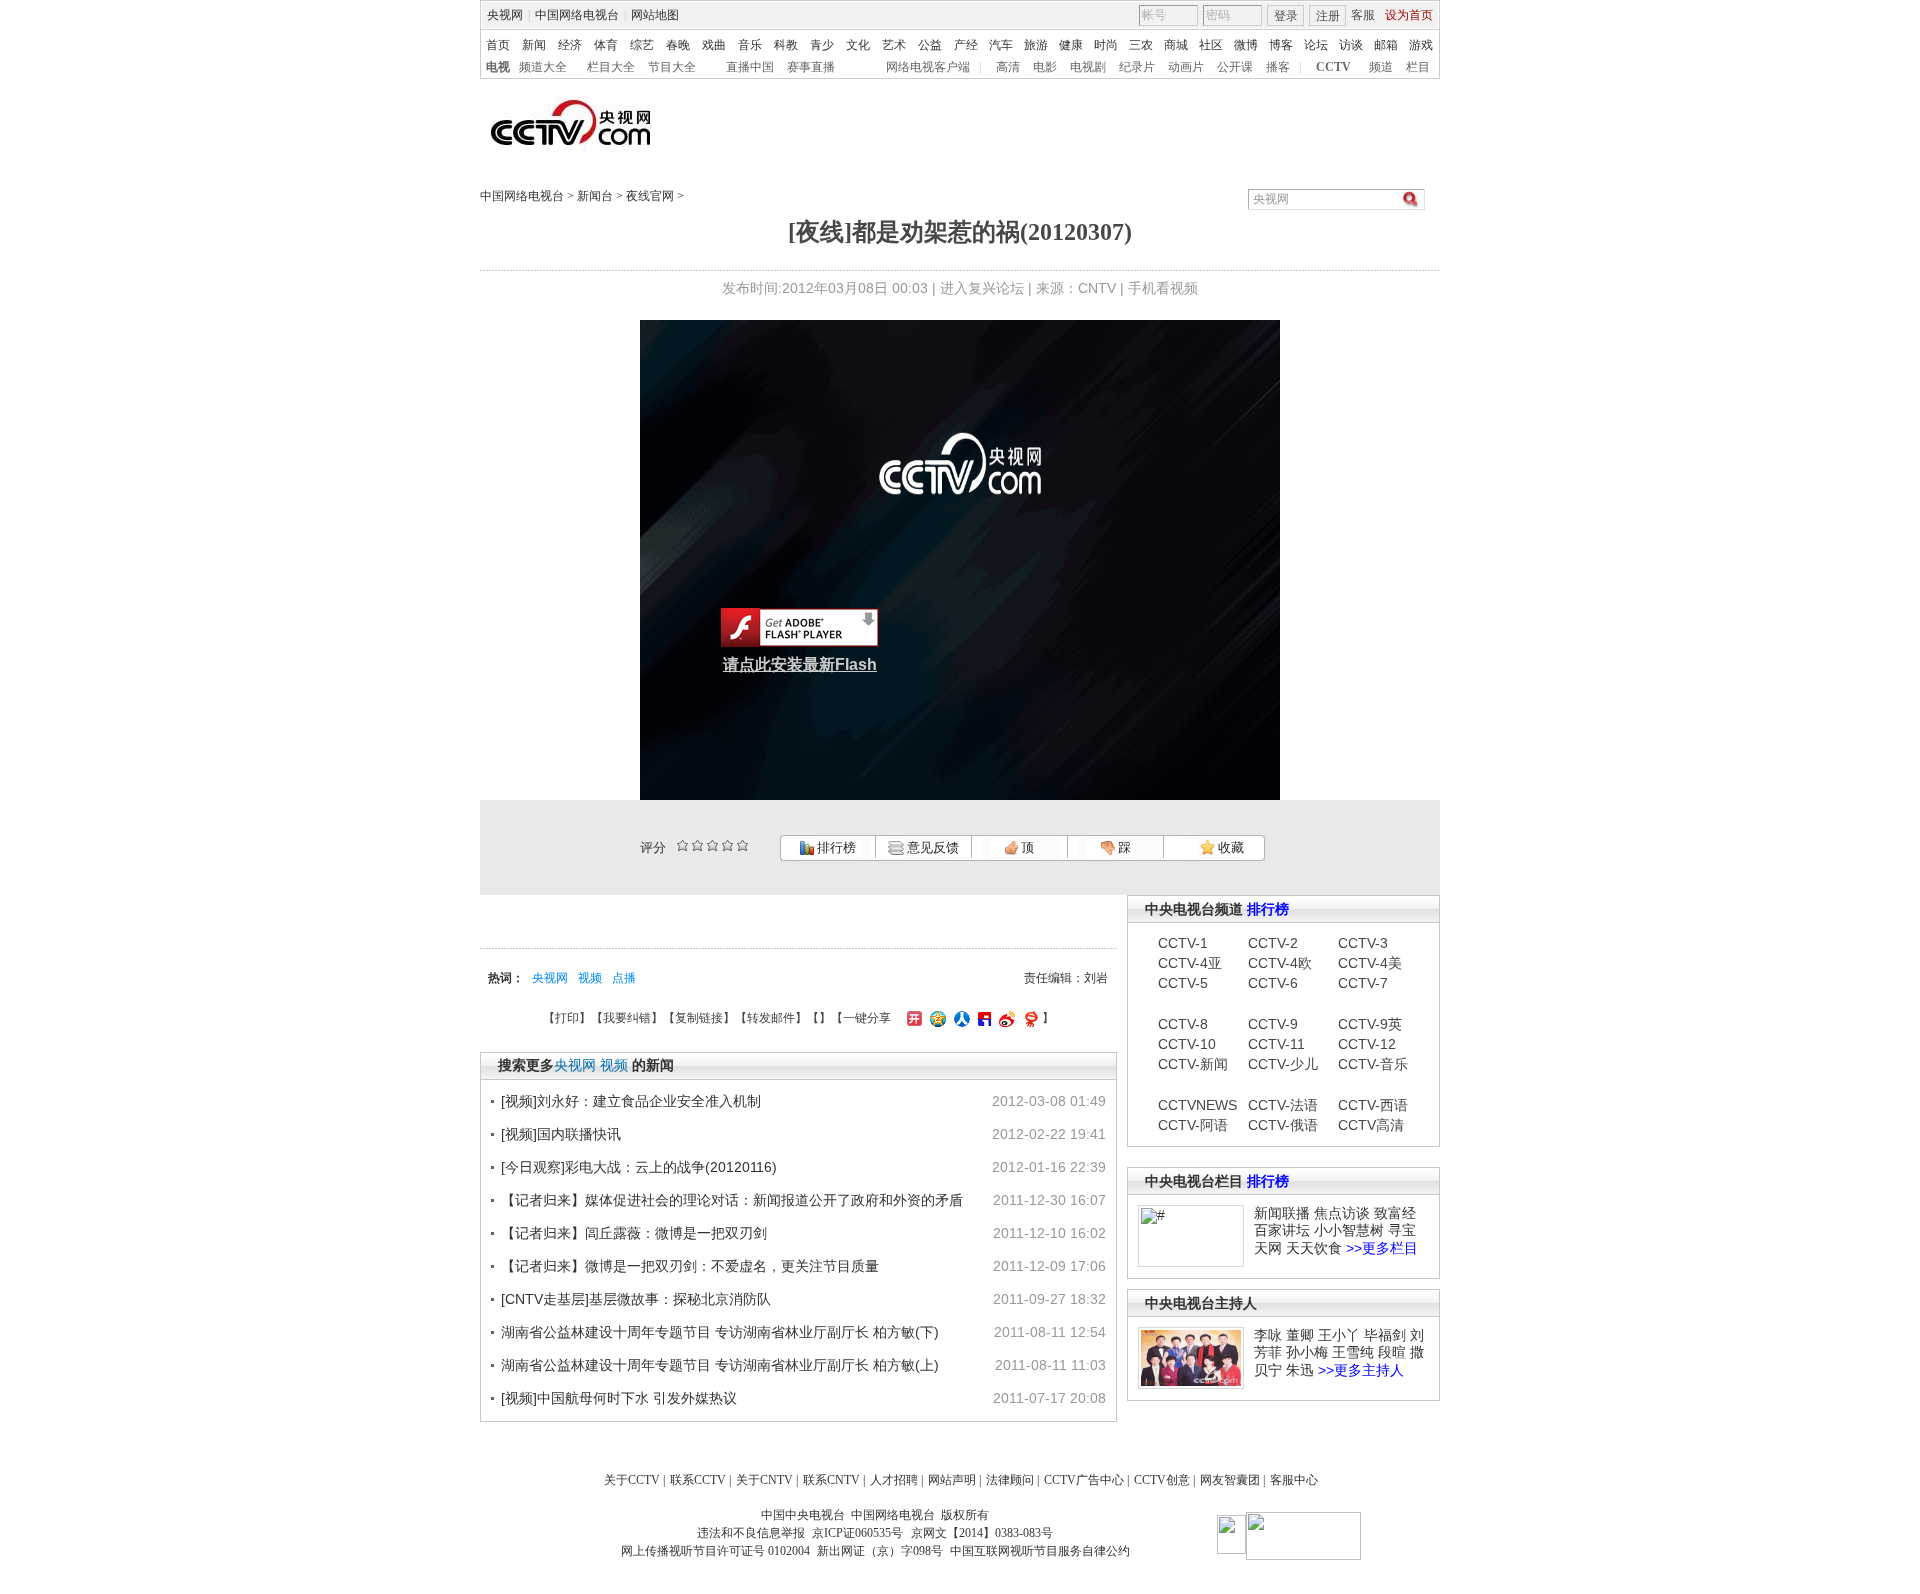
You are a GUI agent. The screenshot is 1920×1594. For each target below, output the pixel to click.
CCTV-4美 (1370, 963)
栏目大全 (611, 67)
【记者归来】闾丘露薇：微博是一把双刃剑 (634, 1233)
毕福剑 (1385, 1335)
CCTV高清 (1371, 1125)
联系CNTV (831, 1480)
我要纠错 (627, 1018)
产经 (966, 45)
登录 (1286, 16)
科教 (786, 45)
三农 (1141, 45)
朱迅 (1300, 1370)
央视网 (505, 15)
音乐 (750, 45)
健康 (1071, 45)
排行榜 (835, 847)
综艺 (642, 45)
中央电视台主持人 (1201, 1303)
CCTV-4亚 (1190, 963)
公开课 (1235, 67)
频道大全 (543, 67)
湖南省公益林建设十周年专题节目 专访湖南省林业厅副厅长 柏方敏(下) (720, 1332)
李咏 (1268, 1335)
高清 (1008, 67)
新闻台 (595, 196)
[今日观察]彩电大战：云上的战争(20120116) (639, 1167)
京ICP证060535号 (857, 1533)
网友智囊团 (1230, 1480)
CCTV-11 (1276, 1044)
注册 (1328, 16)
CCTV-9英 (1370, 1024)
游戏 (1421, 45)
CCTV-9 (1273, 1024)
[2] (682, 845)
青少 (822, 45)
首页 (498, 45)
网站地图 (655, 15)
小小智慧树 (1349, 1230)
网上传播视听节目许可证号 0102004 (715, 1551)
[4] (697, 845)
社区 (1211, 45)
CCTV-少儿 (1283, 1064)
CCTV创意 (1162, 1480)
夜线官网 (650, 196)
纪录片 (1137, 67)
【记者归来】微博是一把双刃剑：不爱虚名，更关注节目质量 (690, 1266)
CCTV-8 (1183, 1024)
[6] (712, 845)
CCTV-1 (1183, 943)
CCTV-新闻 (1193, 1064)
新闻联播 (1282, 1213)
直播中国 (750, 67)
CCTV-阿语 (1193, 1125)
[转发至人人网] (959, 1018)
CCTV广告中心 (1084, 1480)
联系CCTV (698, 1480)
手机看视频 (1163, 288)
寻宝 (1402, 1230)
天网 (1268, 1248)
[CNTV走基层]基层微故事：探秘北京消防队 (636, 1299)
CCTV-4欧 (1280, 963)
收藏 (1229, 847)
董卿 (1300, 1335)
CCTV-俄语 (1283, 1125)
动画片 (1186, 67)
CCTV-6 (1273, 983)
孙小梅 (1307, 1352)
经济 (570, 45)
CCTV (1333, 67)
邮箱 (1386, 45)
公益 (930, 45)
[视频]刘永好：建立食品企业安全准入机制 (631, 1101)
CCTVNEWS (1193, 1105)
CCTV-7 (1363, 983)
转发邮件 (771, 1018)
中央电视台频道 (1194, 909)
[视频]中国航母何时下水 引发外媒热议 (619, 1398)
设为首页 (1409, 15)
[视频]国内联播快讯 (561, 1134)
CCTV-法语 (1283, 1105)
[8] (727, 845)
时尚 (1106, 45)
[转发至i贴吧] (982, 1018)
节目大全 (672, 67)
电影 (1045, 67)
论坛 (1316, 45)
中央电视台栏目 (1194, 1181)
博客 (1281, 45)
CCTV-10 (1187, 1044)
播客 (1278, 67)
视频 (590, 978)
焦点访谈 (1342, 1213)
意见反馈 (931, 847)
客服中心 (1294, 1480)
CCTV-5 (1183, 983)
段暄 (1392, 1352)
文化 (858, 45)
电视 (498, 67)
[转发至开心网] (912, 1018)
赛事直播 (811, 67)
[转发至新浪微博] (1004, 1018)
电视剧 (1088, 67)
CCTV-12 (1367, 1044)
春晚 (678, 45)
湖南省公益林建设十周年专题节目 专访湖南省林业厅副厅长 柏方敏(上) (720, 1365)
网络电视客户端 (928, 67)
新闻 (534, 45)
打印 (567, 1018)
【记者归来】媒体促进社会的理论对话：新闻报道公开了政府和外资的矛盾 (732, 1200)
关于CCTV (632, 1480)
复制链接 (699, 1018)
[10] (742, 845)
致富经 (1395, 1213)
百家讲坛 (1282, 1230)
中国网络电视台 (577, 15)
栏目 (1418, 67)
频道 (1381, 67)
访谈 (1351, 45)
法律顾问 (1010, 1480)
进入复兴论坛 (982, 288)
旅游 (1036, 45)
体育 (606, 45)
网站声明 (952, 1480)
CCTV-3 (1363, 943)
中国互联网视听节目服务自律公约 (1040, 1551)
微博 (1246, 45)
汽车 (1001, 45)
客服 (1363, 15)
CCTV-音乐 (1373, 1064)
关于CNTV (764, 1480)
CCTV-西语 (1373, 1105)
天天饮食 (1314, 1248)
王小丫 (1339, 1335)
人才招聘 (894, 1480)
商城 (1176, 45)
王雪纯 (1353, 1352)
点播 (624, 978)
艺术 (894, 45)
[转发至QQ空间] (935, 1018)
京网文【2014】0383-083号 (982, 1533)
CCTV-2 (1273, 943)
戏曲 (714, 45)
